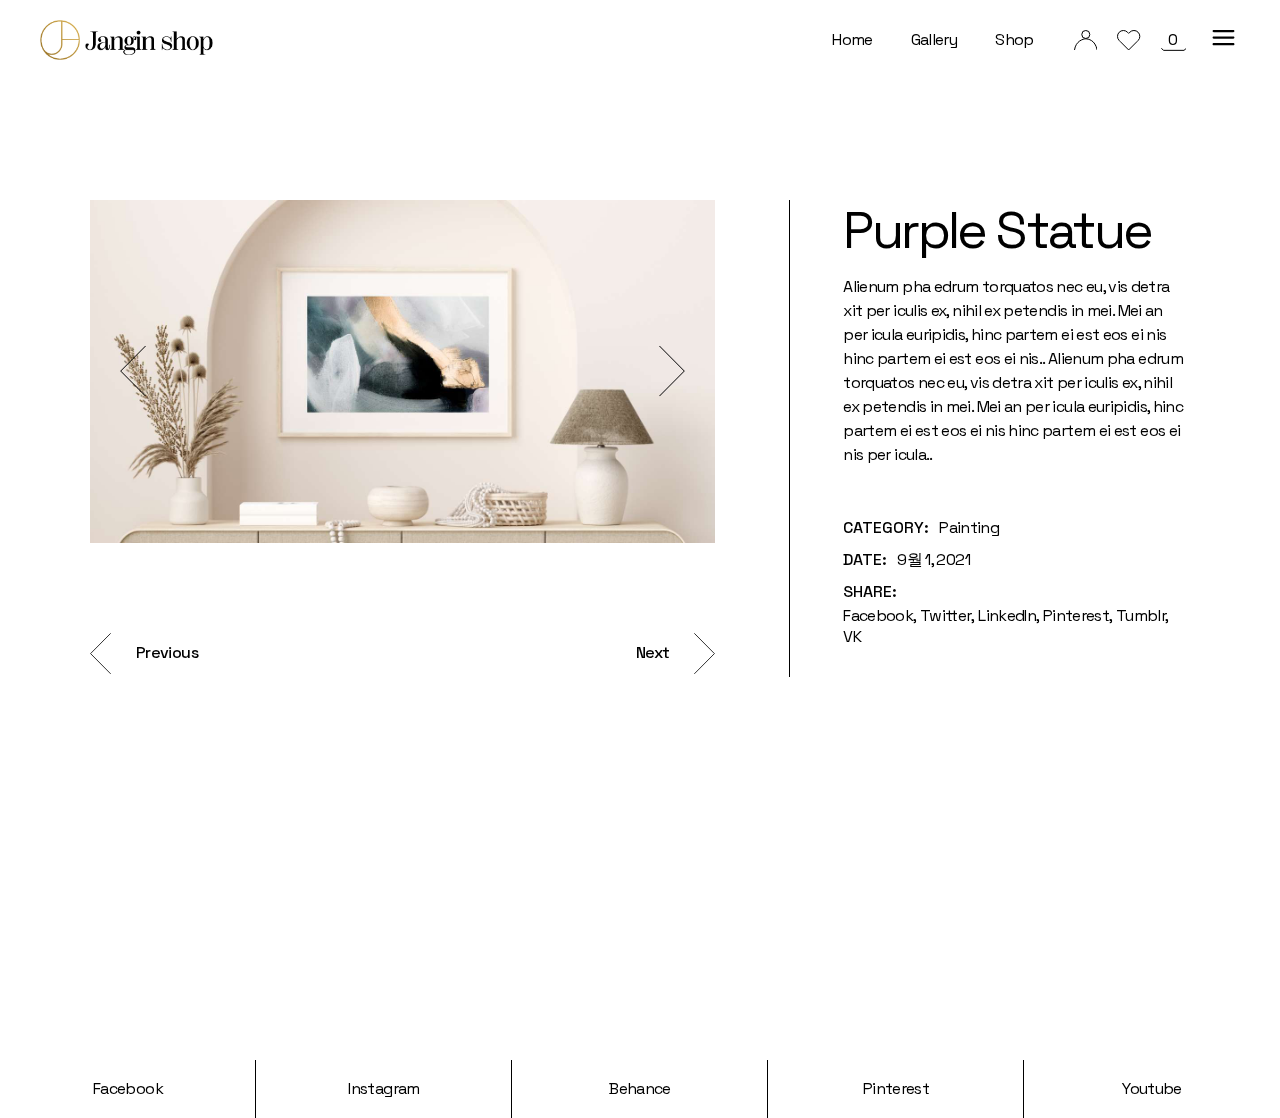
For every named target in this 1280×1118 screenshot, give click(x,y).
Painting (969, 527)
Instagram (383, 1088)
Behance (640, 1088)
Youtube (1152, 1088)
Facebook (128, 1088)
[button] (133, 371)
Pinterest (896, 1088)
